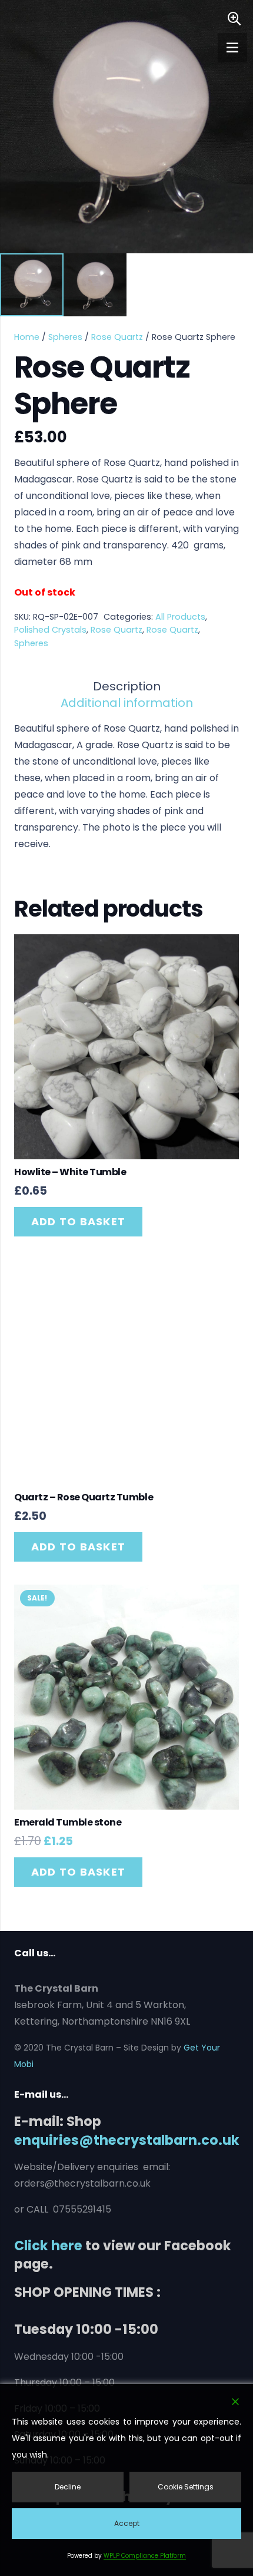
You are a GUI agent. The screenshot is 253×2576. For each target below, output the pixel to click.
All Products (180, 617)
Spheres (65, 337)
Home (27, 337)
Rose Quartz (117, 337)
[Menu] (232, 48)
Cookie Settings (186, 2487)
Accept (127, 2523)
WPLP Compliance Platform (145, 2556)
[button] (234, 19)
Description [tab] (127, 686)
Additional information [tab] (127, 703)
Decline (68, 2487)
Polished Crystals (50, 630)
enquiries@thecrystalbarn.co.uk (127, 2140)
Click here (48, 2246)
